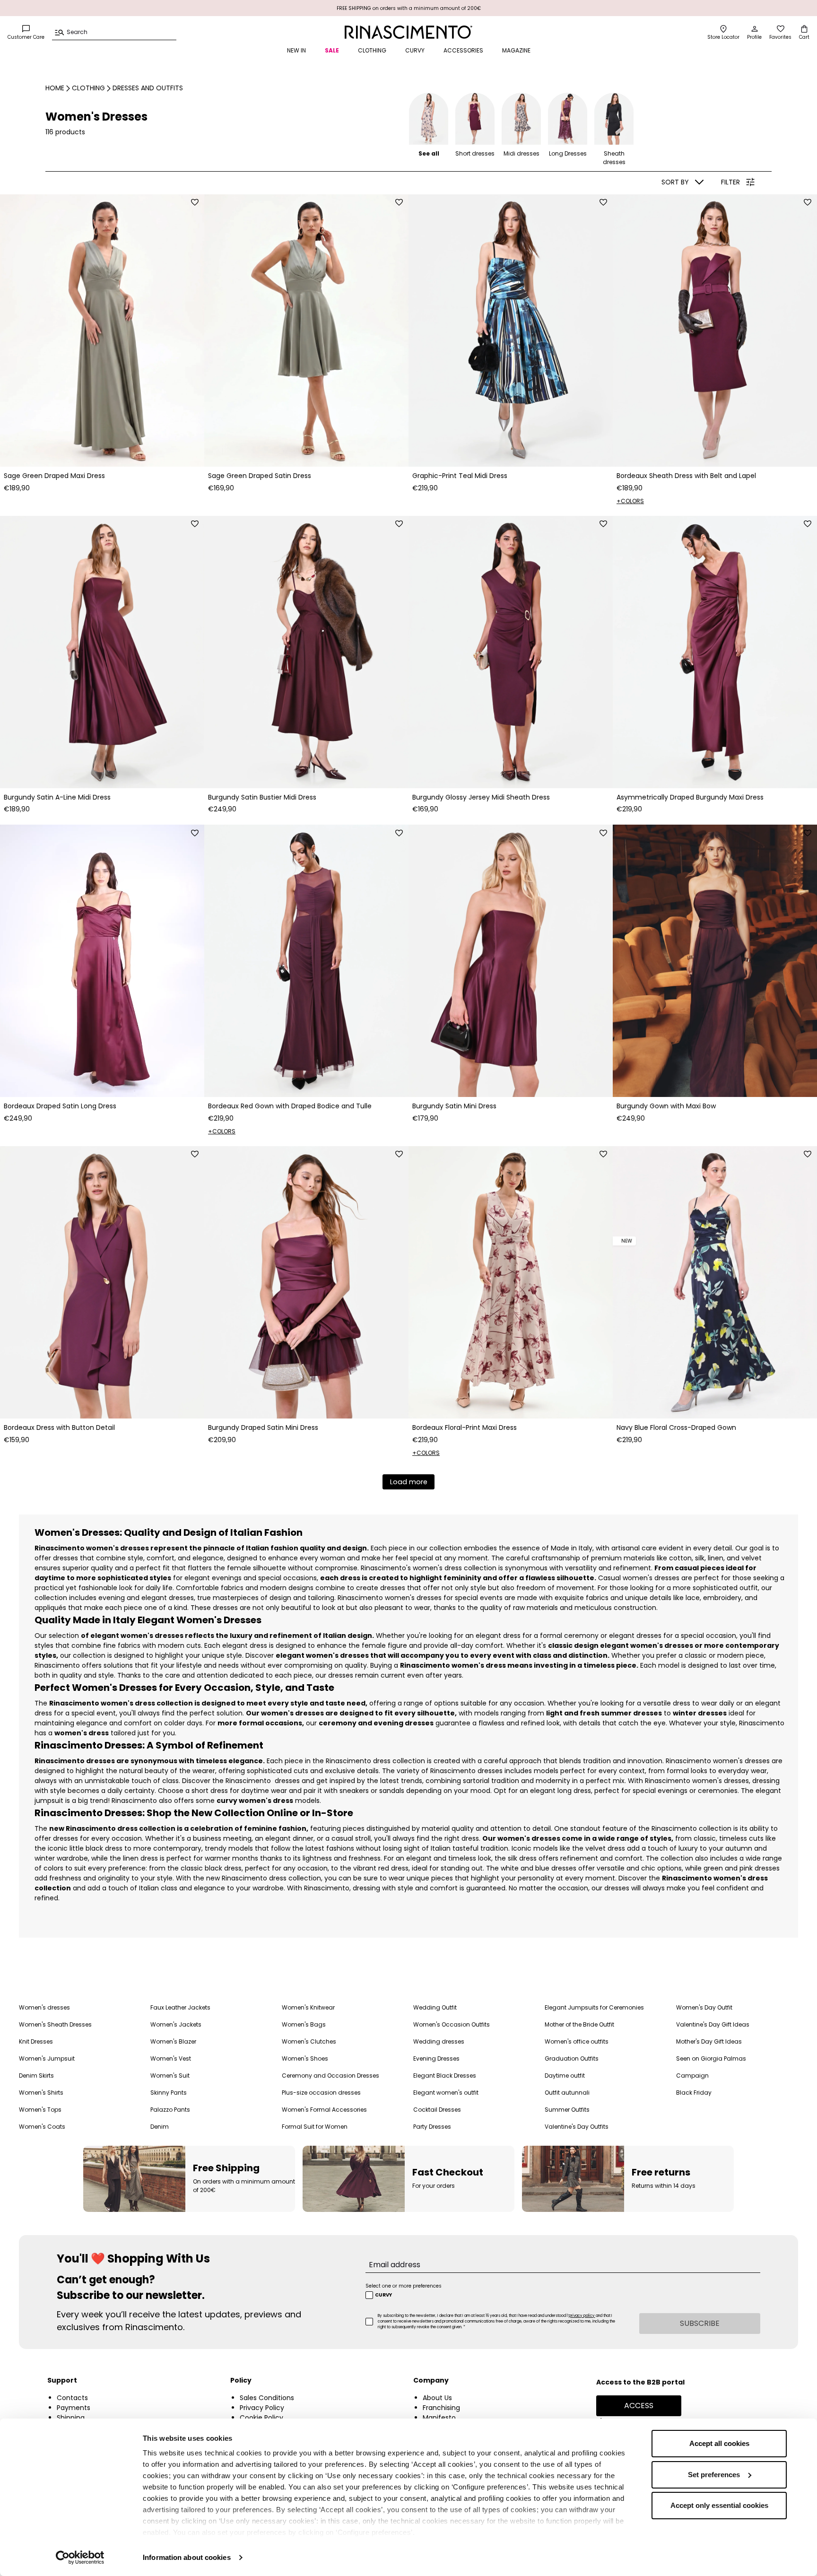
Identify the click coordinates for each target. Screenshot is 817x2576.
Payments (74, 2408)
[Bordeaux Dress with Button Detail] (102, 1282)
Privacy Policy (262, 2408)
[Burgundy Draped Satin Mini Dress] (306, 1282)
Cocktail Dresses (437, 2110)
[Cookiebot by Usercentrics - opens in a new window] (80, 2558)
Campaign (692, 2076)
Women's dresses (44, 2007)
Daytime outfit (565, 2076)
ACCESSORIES (463, 50)
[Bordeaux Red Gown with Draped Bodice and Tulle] (306, 961)
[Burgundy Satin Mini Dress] (511, 961)
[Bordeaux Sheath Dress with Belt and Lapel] (715, 331)
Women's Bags (304, 2024)
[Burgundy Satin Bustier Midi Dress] (306, 652)
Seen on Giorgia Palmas (711, 2058)
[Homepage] (408, 32)
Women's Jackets (176, 2024)
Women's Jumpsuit (47, 2058)
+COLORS (630, 501)
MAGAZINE (516, 50)
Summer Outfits (567, 2110)
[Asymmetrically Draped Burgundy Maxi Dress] (715, 652)
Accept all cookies (719, 2443)
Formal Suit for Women (315, 2127)
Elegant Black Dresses (445, 2076)
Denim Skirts (36, 2076)
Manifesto (439, 2418)
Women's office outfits (577, 2041)
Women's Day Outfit (704, 2007)
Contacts (72, 2398)
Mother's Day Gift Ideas (709, 2041)
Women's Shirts (41, 2093)
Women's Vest (171, 2058)
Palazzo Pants (170, 2110)
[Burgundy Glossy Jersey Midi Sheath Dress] (511, 652)
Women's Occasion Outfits (452, 2024)
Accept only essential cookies (719, 2505)
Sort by (675, 182)
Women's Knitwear (308, 2007)
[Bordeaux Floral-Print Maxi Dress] (511, 1282)
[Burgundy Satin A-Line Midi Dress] (102, 652)
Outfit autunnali (567, 2093)
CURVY (415, 50)
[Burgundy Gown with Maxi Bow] (715, 961)
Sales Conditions (267, 2398)
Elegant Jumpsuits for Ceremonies (594, 2007)
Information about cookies (187, 2557)
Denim (160, 2127)
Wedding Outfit (435, 2007)
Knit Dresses (36, 2041)
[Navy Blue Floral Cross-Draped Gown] (715, 1282)
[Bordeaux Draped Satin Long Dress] (102, 961)
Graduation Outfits (572, 2058)
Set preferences (714, 2475)
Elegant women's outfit (446, 2093)
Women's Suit (170, 2076)
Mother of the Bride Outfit (579, 2024)
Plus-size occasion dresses (321, 2093)
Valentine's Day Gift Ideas (713, 2024)
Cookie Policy (261, 2418)
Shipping (71, 2418)
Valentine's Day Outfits (577, 2127)
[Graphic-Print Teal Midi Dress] (511, 331)
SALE (332, 50)
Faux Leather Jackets (180, 2007)
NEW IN (296, 50)
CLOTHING (372, 50)
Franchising (441, 2408)
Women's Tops (40, 2110)
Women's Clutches (309, 2041)
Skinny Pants (169, 2093)
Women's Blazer (173, 2041)
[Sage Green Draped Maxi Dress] (102, 331)
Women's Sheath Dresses (55, 2024)
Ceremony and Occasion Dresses (330, 2076)
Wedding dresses (439, 2041)
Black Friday (694, 2093)
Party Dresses (432, 2127)
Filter (730, 182)
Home (55, 88)
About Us (437, 2398)
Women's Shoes (305, 2058)
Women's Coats (42, 2127)
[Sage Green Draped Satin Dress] (306, 331)
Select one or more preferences (404, 2286)
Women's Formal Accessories (324, 2110)
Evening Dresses (436, 2058)
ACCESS (639, 2406)
